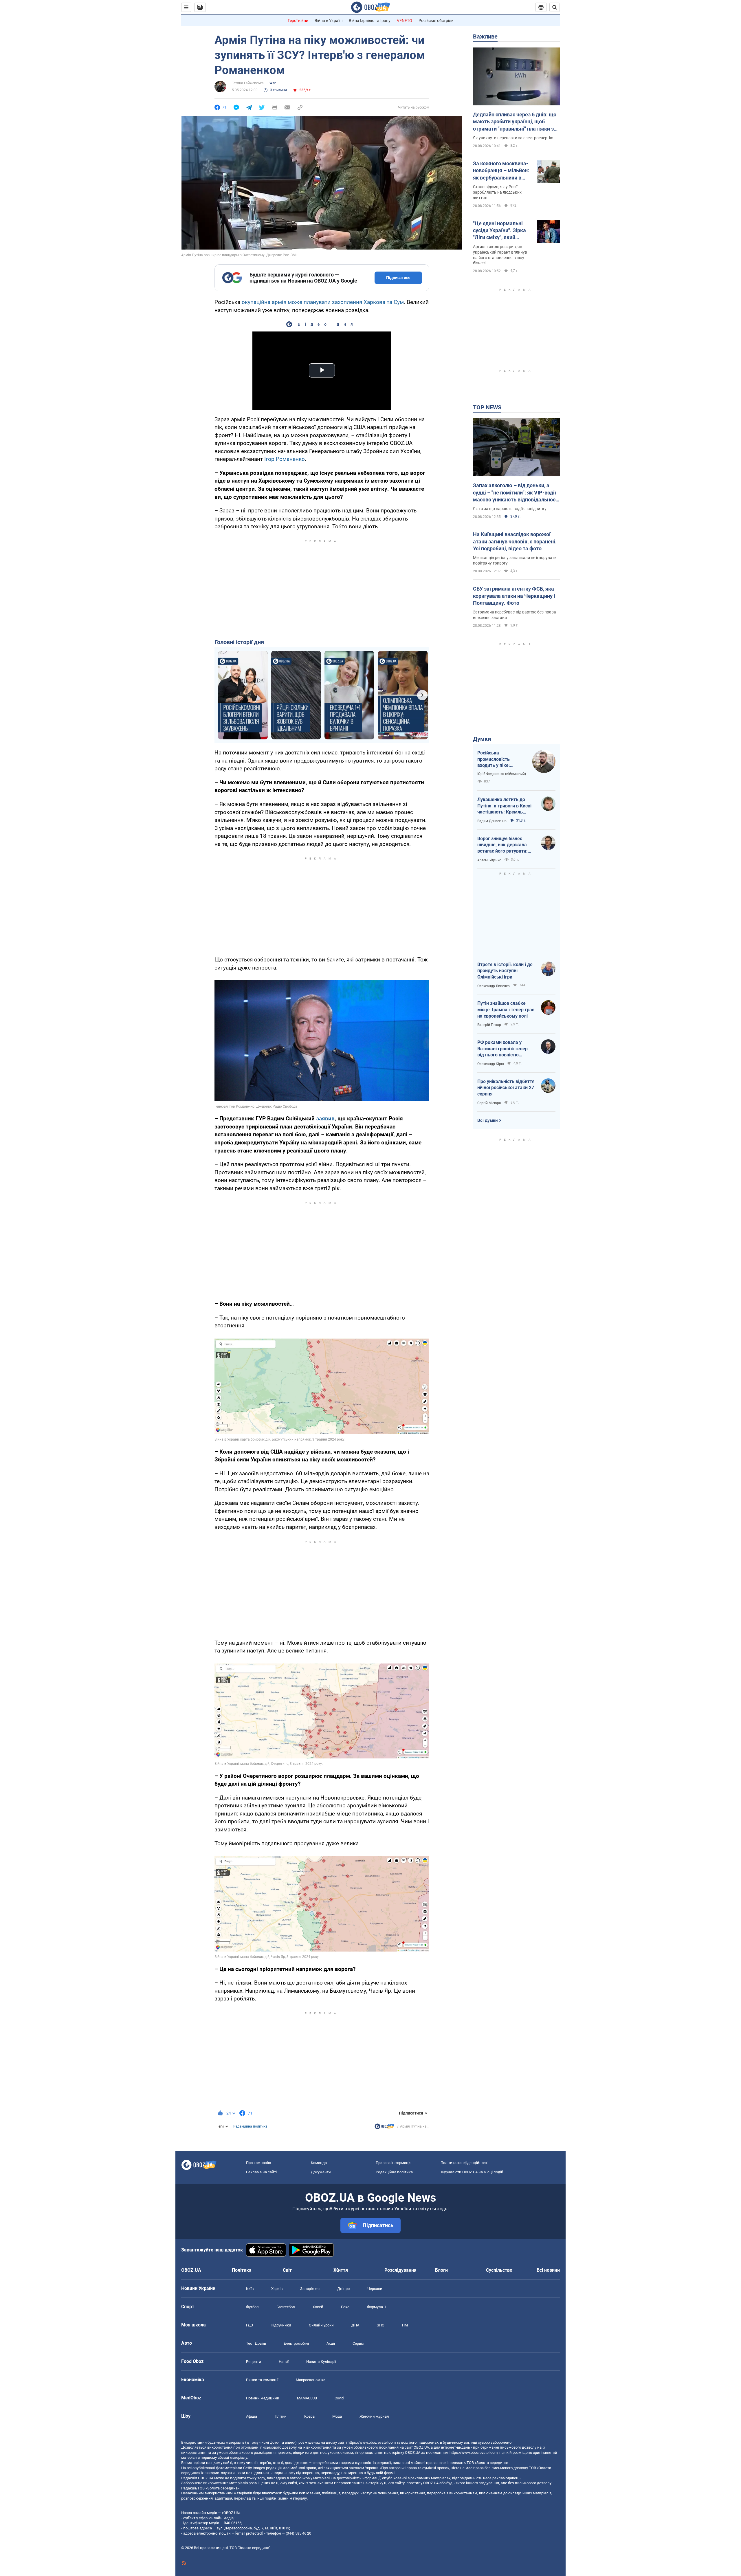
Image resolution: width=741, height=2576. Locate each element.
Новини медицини (263, 2398)
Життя (341, 2270)
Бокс (345, 2307)
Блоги (441, 2270)
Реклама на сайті (261, 2172)
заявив (325, 1118)
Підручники (281, 2325)
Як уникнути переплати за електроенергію (513, 138)
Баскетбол (286, 2307)
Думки (482, 739)
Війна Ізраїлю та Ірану (370, 21)
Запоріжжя (310, 2289)
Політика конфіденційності (464, 2163)
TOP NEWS (487, 407)
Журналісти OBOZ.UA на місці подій (472, 2172)
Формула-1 (377, 2307)
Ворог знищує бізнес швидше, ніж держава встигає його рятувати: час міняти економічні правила (502, 845)
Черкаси (375, 2289)
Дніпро (343, 2289)
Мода (337, 2416)
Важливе (485, 36)
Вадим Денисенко (492, 821)
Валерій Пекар (489, 1025)
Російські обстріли (436, 21)
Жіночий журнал (374, 2416)
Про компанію (259, 2163)
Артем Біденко (489, 860)
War (273, 83)
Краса (309, 2416)
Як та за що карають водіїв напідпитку (510, 509)
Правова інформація (394, 2163)
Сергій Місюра (489, 1103)
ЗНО (381, 2325)
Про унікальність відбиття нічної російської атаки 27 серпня (506, 1088)
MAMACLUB (307, 2398)
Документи (321, 2172)
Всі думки (488, 1120)
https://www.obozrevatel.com (372, 2442)
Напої (284, 2362)
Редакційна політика (250, 2126)
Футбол (252, 2307)
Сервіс (358, 2343)
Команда (319, 2163)
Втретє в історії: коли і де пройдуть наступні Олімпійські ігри (505, 971)
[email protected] (249, 2533)
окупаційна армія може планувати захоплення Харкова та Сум (323, 302)
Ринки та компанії (262, 2380)
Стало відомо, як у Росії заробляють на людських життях (497, 192)
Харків (277, 2289)
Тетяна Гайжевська (248, 83)
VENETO (405, 21)
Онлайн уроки (321, 2325)
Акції (331, 2343)
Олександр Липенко (494, 986)
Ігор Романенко (285, 459)
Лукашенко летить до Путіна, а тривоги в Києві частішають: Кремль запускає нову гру (504, 806)
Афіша (252, 2416)
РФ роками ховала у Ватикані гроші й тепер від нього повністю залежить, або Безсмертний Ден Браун (504, 1049)
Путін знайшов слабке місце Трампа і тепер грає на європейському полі (506, 1009)
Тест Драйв (256, 2343)
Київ (250, 2289)
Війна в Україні (329, 21)
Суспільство (499, 2270)
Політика (242, 2270)
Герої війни (298, 21)
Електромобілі (296, 2343)
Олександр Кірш (491, 1064)
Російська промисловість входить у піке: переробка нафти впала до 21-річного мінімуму (499, 759)
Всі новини (548, 2270)
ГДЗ (250, 2325)
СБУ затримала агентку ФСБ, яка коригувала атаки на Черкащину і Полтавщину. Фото (514, 596)
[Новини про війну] (384, 2128)
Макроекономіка (311, 2380)
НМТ (406, 2325)
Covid (339, 2398)
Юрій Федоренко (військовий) (502, 774)
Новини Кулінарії (321, 2362)
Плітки (281, 2416)
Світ (287, 2270)
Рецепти (254, 2362)
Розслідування (400, 2270)
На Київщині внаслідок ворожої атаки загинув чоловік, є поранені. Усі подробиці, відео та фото (515, 541)
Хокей (318, 2307)
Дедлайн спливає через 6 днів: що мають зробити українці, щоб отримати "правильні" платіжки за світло (515, 122)
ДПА (355, 2325)
